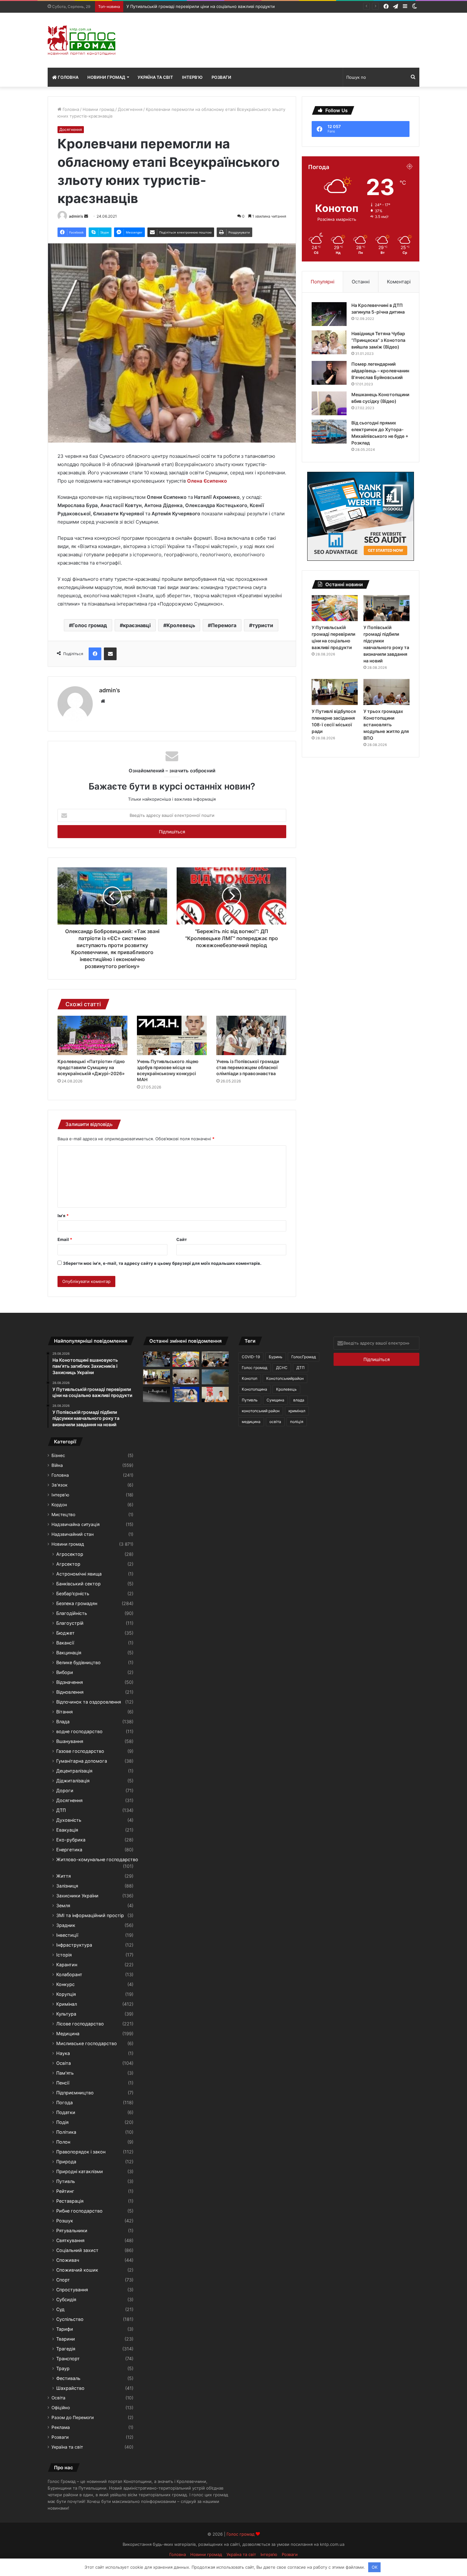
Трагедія (66, 2349)
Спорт (63, 2280)
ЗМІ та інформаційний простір (90, 1915)
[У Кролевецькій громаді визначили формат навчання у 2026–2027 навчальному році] (215, 1394)
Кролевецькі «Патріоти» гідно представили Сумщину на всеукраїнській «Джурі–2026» (91, 1067)
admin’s (76, 216)
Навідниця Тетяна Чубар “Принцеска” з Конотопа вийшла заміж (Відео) (378, 340)
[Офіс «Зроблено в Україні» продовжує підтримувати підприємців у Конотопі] (186, 1394)
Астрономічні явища (79, 1574)
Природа (66, 2162)
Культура (66, 2014)
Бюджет (65, 1633)
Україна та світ (155, 77)
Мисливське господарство (87, 2043)
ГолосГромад (304, 1357)
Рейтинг (65, 2191)
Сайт (182, 1239)
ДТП (61, 1810)
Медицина (68, 2034)
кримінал (297, 1411)
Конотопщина (254, 1389)
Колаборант (69, 1974)
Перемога (224, 625)
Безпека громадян (77, 1603)
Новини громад (106, 77)
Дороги (65, 1790)
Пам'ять (65, 2073)
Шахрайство (70, 2388)
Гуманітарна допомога (82, 1761)
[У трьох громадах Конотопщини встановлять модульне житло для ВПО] (386, 692)
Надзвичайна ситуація (76, 1524)
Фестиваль (68, 2378)
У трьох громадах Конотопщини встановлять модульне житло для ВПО (386, 725)
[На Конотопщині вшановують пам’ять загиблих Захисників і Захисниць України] (156, 1359)
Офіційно (61, 2408)
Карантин (67, 1965)
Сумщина (275, 1400)
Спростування (72, 2290)
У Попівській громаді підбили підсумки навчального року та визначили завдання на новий (219, 6)
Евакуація (67, 1830)
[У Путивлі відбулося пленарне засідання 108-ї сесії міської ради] (335, 692)
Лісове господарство (80, 2024)
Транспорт (68, 2359)
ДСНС (282, 1368)
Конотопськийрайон (285, 1378)
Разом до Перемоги (73, 2417)
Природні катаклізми (80, 2171)
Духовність (69, 1820)
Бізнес (58, 1455)
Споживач (68, 2260)
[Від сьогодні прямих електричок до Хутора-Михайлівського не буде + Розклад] (329, 432)
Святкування (70, 2240)
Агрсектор (68, 1564)
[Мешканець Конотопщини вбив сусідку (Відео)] (329, 403)
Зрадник (66, 1925)
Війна (57, 1465)
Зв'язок (59, 1485)
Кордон (59, 1505)
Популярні (323, 282)
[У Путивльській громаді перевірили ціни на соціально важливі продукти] (335, 608)
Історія (64, 1955)
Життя (64, 1876)
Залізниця (67, 1886)
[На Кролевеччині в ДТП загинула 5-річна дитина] (329, 314)
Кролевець (181, 625)
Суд (60, 2309)
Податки (66, 2112)
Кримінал (67, 2004)
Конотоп (250, 1378)
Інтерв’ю (192, 77)
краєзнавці (137, 625)
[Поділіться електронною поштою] (110, 654)
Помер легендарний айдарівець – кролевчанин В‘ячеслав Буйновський (380, 371)
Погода (64, 2102)
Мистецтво (63, 1515)
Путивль (66, 2181)
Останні (361, 282)
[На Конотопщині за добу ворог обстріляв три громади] (215, 1377)
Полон (63, 2142)
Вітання (64, 1712)
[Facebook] (95, 654)
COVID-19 (251, 1357)
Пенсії (63, 2083)
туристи (263, 625)
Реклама (61, 2427)
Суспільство (70, 2319)
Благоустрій (70, 1623)
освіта (275, 1422)
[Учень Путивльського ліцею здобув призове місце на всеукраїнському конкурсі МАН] (172, 1035)
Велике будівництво (78, 1662)
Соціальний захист (77, 2250)
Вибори (65, 1672)
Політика (66, 2132)
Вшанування (70, 1741)
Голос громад (90, 625)
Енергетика (69, 1850)
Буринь (276, 1357)
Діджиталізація (73, 1781)
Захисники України (77, 1896)
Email (65, 1239)
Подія (62, 2122)
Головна (68, 77)
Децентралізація (74, 1771)
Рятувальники (72, 2230)
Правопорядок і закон (81, 2152)
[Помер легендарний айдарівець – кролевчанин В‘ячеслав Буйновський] (329, 373)
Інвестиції (67, 1935)
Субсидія (66, 2299)
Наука (63, 2053)
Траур (63, 2368)
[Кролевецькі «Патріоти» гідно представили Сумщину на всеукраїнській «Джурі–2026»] (92, 1035)
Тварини (66, 2339)
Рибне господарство (79, 2211)
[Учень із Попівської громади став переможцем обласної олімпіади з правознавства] (251, 1035)
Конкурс (65, 1984)
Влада (63, 1722)
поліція (297, 1422)
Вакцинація (69, 1653)
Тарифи (65, 2329)
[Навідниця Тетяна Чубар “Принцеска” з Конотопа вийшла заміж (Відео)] (329, 342)
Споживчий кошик (77, 2270)
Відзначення (70, 1682)
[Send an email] (86, 216)
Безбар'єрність (73, 1593)
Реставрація (70, 2201)
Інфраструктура (74, 1945)
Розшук (65, 2221)
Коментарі (399, 282)
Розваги (221, 77)
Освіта (64, 2063)
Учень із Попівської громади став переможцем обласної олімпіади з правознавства (248, 1067)
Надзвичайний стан (73, 1534)
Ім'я (63, 1216)
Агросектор (70, 1554)
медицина (251, 1422)
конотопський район (261, 1411)
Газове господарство (80, 1751)
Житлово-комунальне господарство (97, 1859)
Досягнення (130, 109)
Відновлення (70, 1692)
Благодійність (72, 1613)
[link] (207, 481)
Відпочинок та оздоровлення (89, 1702)
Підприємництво (75, 2093)
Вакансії (65, 1643)
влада (299, 1400)
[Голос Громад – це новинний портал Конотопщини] (81, 40)
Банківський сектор (78, 1584)
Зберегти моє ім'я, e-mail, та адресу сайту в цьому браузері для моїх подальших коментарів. (162, 1263)
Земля (63, 1905)
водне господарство (79, 1731)
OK (375, 2567)
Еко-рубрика (71, 1840)
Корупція (66, 1994)
